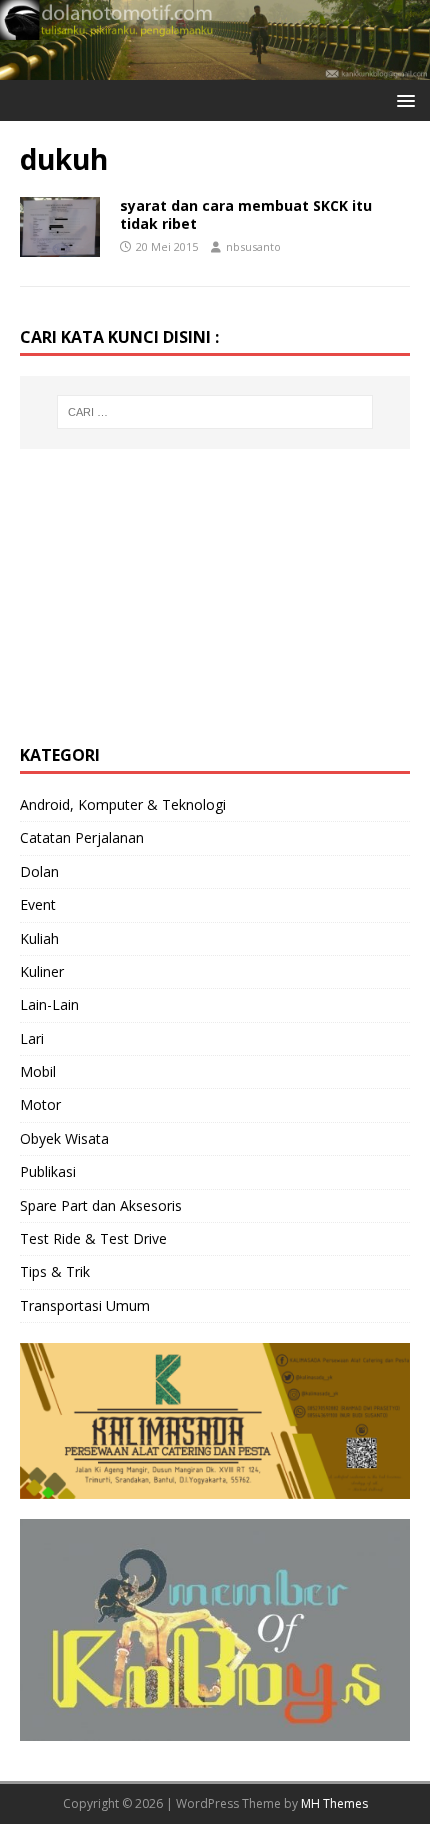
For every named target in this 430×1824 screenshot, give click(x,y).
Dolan (39, 871)
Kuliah (39, 938)
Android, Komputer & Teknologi (123, 804)
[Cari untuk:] (215, 412)
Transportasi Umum (85, 1305)
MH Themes (334, 1803)
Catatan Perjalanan (82, 837)
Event (38, 904)
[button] (402, 99)
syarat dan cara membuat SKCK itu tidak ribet (246, 214)
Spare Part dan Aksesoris (101, 1205)
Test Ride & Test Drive (93, 1238)
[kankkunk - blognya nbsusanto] (215, 67)
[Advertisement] (170, 594)
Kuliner (42, 971)
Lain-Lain (49, 1004)
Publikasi (48, 1171)
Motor (40, 1104)
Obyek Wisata (64, 1138)
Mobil (38, 1071)
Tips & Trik (55, 1271)
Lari (32, 1038)
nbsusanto (253, 246)
